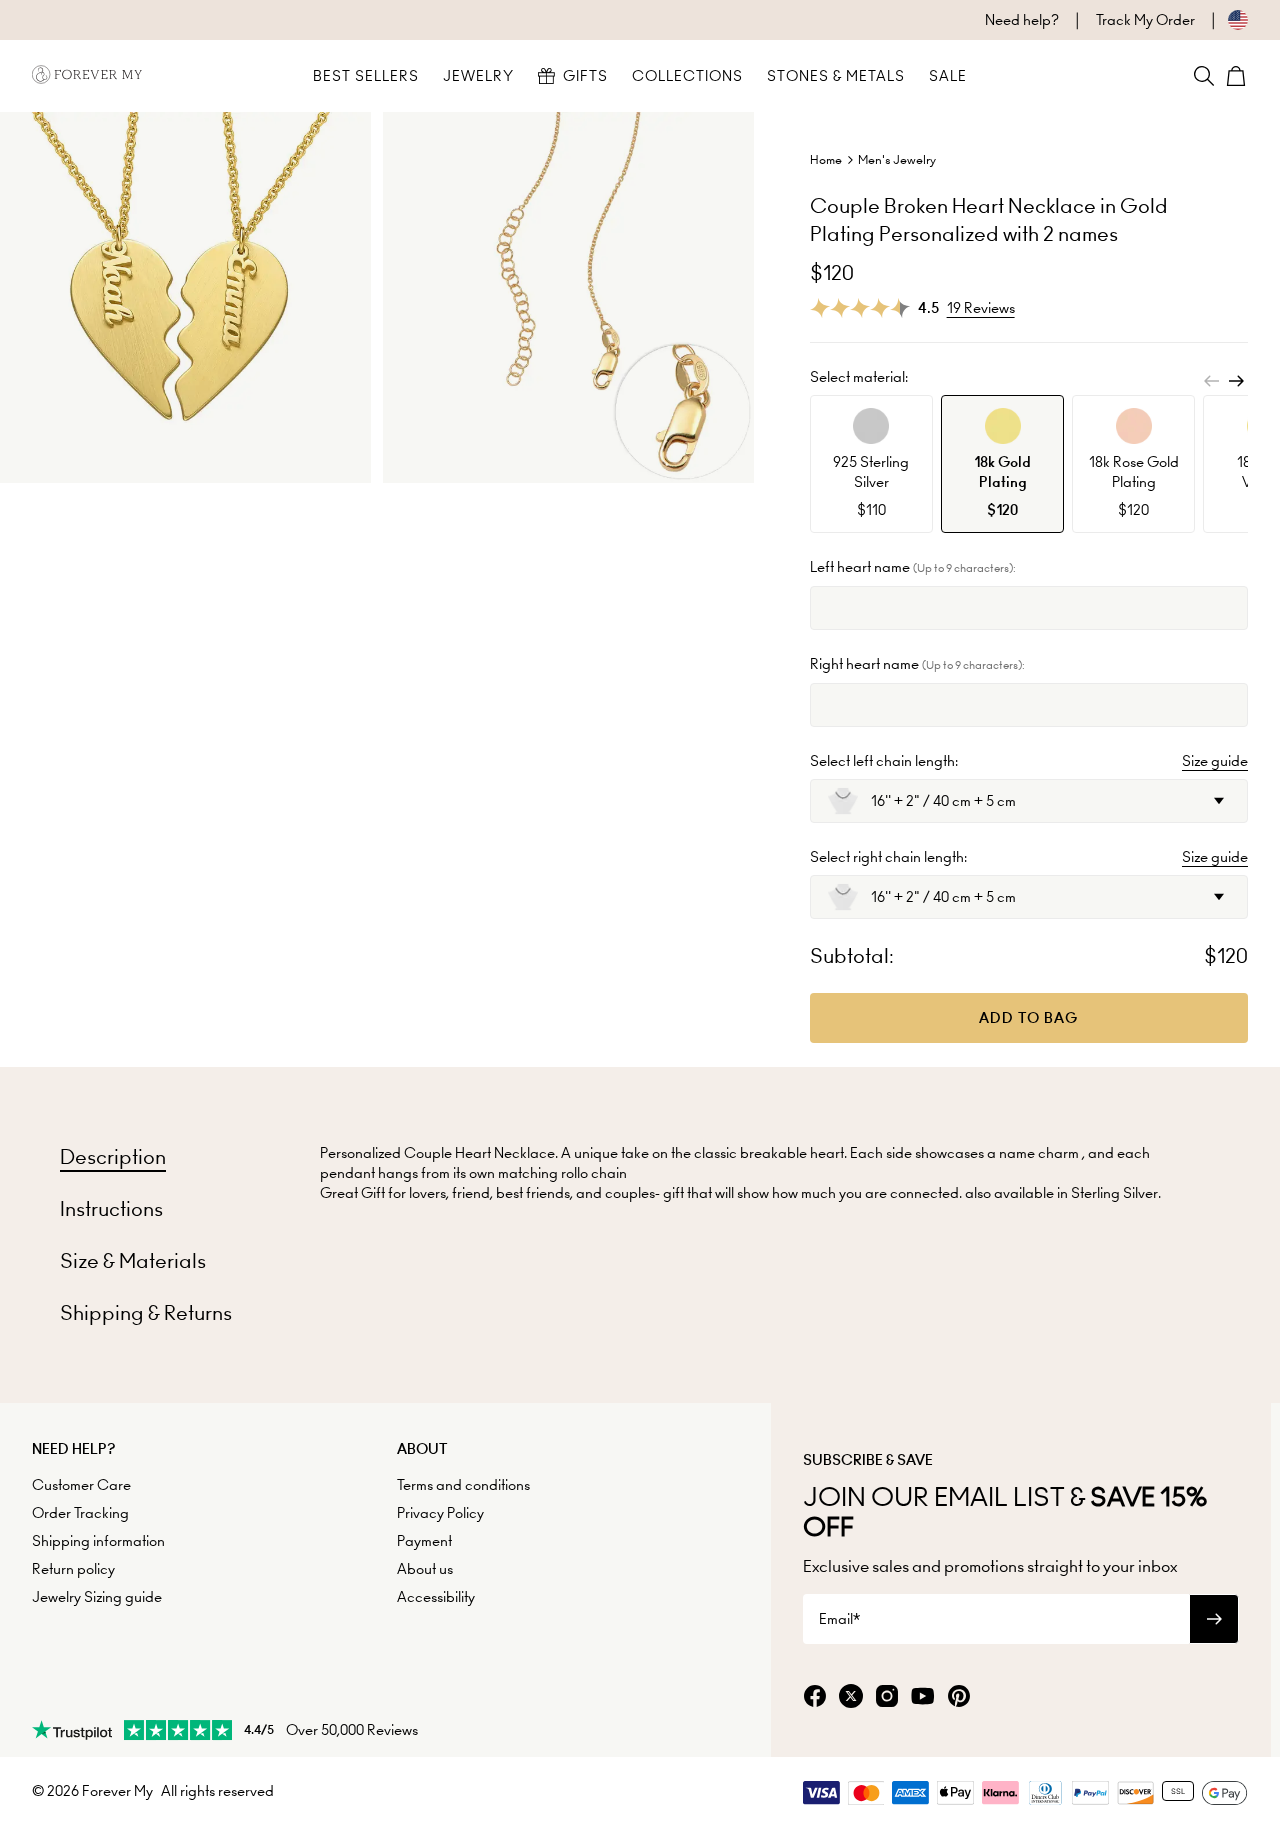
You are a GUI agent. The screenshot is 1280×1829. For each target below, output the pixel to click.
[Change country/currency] (1221, 20)
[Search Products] (1204, 76)
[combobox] (1029, 801)
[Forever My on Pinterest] (959, 1697)
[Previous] (1212, 381)
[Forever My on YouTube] (923, 1697)
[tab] (113, 1157)
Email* (839, 1619)
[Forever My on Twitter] (851, 1697)
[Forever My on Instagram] (887, 1697)
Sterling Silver (1114, 1193)
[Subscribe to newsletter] (1214, 1619)
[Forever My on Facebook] (815, 1697)
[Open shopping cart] (1236, 76)
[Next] (1236, 381)
